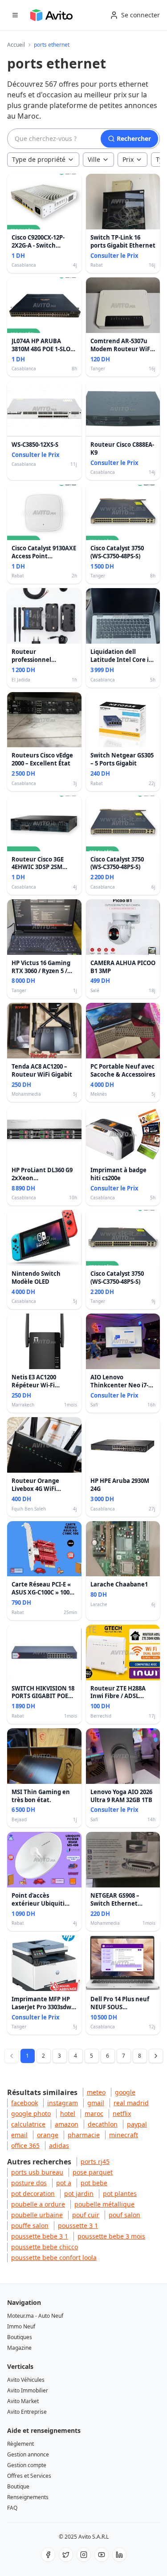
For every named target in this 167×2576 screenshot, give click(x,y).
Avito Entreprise (27, 2412)
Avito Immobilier (28, 2390)
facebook (24, 2103)
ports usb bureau (37, 2172)
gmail (96, 2103)
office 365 (25, 2145)
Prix (128, 159)
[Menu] (15, 15)
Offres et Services (29, 2476)
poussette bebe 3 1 (40, 2236)
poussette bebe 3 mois (111, 2236)
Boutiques (20, 2337)
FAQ (12, 2508)
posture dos (29, 2183)
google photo (31, 2113)
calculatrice (28, 2124)
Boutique (18, 2486)
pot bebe (94, 2183)
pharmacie (84, 2135)
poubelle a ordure (38, 2204)
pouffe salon (30, 2225)
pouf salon (124, 2215)
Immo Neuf (21, 2326)
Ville (94, 159)
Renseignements (28, 2497)
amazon (67, 2124)
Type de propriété (39, 159)
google (125, 2092)
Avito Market (23, 2401)
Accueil (16, 45)
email (19, 2135)
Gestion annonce (28, 2454)
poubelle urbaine (37, 2215)
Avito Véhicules (26, 2380)
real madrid (131, 2103)
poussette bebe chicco (45, 2247)
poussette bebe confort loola (54, 2258)
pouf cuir (86, 2215)
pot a (64, 2183)
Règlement (20, 2444)
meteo (96, 2092)
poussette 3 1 (78, 2225)
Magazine (19, 2348)
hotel (68, 2113)
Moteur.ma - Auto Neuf (35, 2316)
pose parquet (93, 2172)
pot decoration (33, 2193)
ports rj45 (95, 2161)
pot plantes (120, 2193)
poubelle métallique (104, 2204)
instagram (63, 2103)
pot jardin (79, 2193)
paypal (137, 2124)
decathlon (103, 2124)
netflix (122, 2113)
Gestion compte (27, 2465)
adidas (59, 2145)
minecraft (124, 2135)
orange (48, 2135)
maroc (94, 2113)
